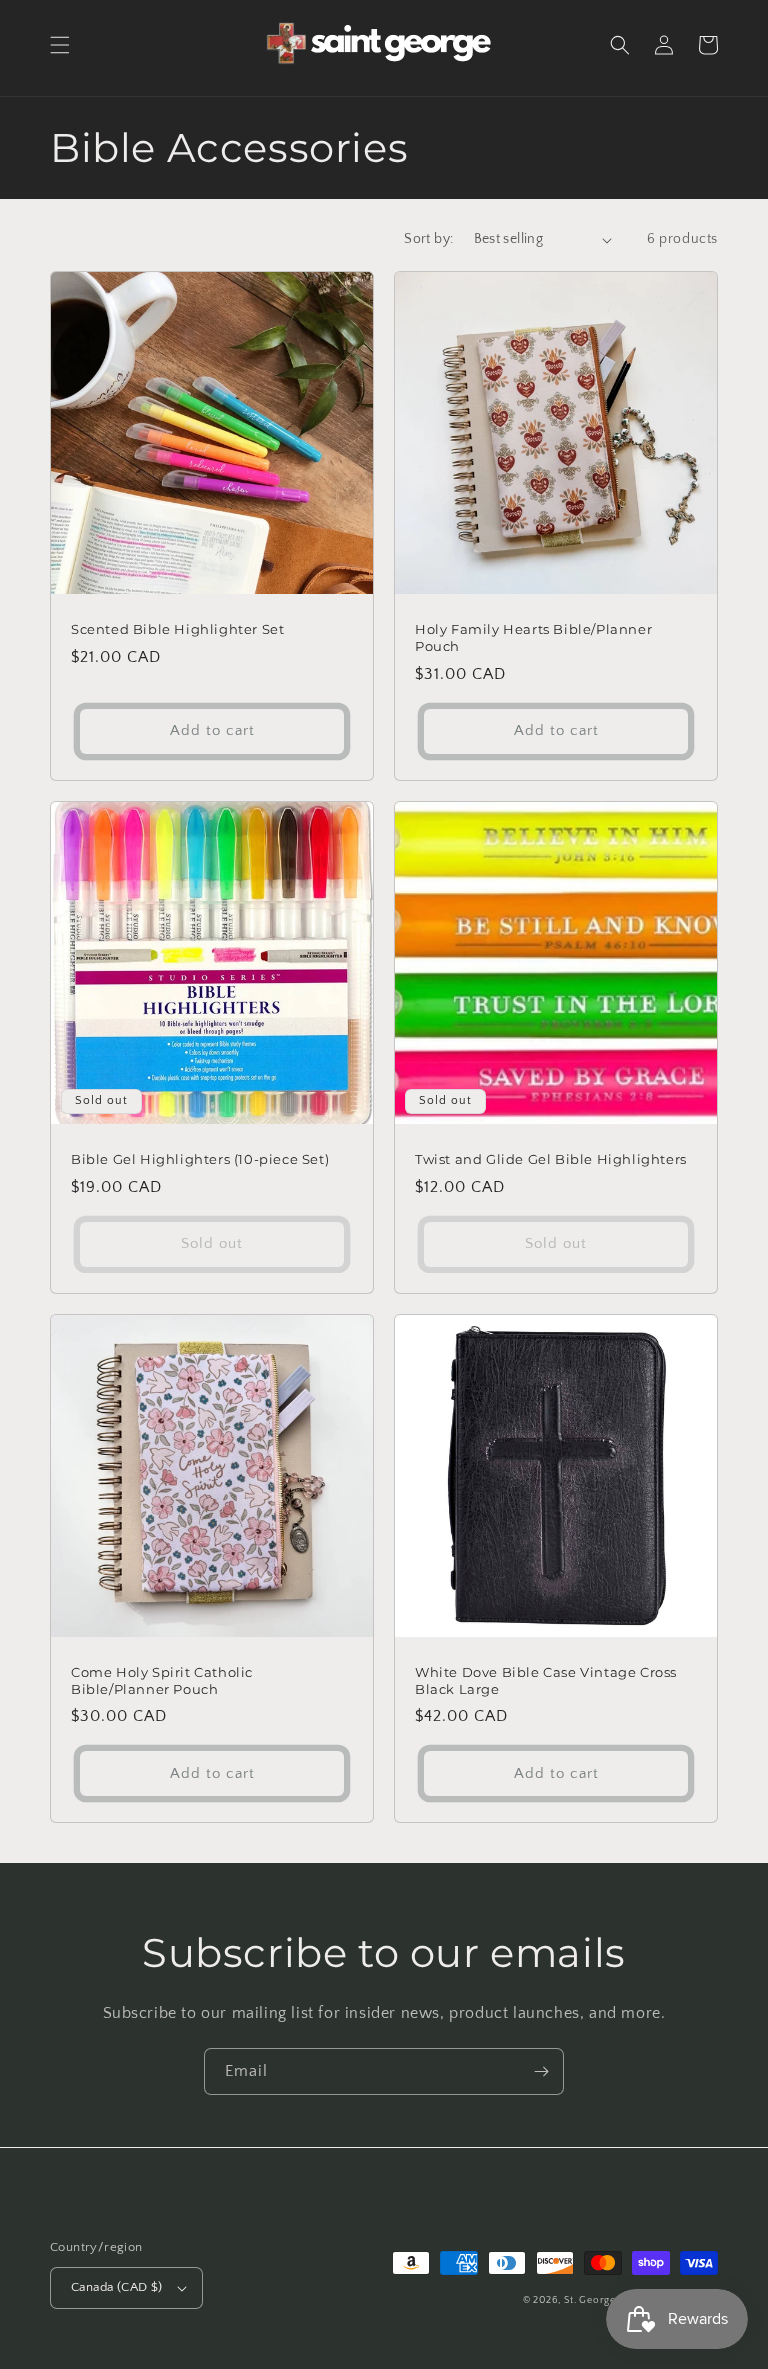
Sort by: (428, 239)
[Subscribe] (541, 2071)
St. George (591, 2300)
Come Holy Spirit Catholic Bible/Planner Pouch (162, 1680)
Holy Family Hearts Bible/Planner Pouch (533, 637)
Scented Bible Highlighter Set (177, 629)
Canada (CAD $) (117, 2287)
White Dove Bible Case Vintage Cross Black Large (546, 1680)
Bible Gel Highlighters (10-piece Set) (200, 1159)
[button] (60, 45)
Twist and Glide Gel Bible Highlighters (551, 1159)
